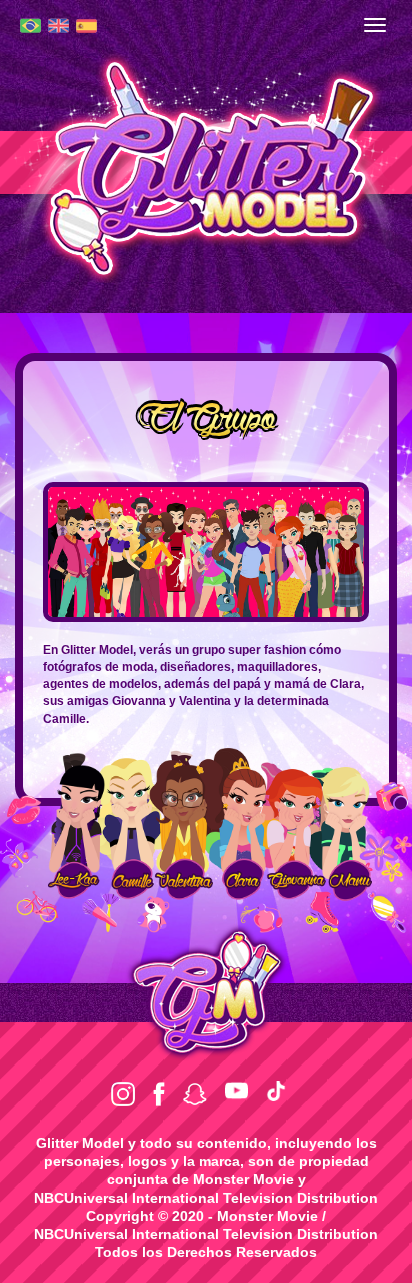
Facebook (159, 1094)
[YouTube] (236, 1090)
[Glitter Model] (206, 166)
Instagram (123, 1094)
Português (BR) (30, 25)
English (58, 25)
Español (86, 26)
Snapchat (195, 1094)
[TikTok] (276, 1091)
